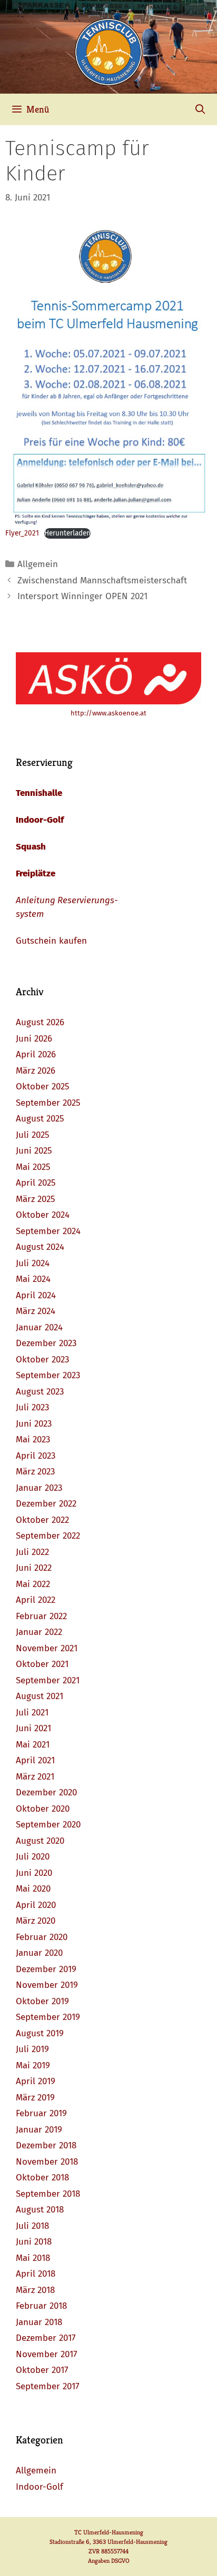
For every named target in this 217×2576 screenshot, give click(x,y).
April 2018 (36, 2274)
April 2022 (36, 1600)
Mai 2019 (33, 2065)
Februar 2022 (41, 1616)
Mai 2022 (33, 1584)
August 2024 (40, 1247)
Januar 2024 (39, 1327)
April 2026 (36, 1054)
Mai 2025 (33, 1167)
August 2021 (40, 1696)
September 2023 (48, 1375)
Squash (31, 847)
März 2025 (36, 1199)
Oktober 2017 (42, 2370)
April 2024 (36, 1295)
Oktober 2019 (42, 2001)
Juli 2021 (32, 1713)
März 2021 (35, 1777)
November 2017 (47, 2354)
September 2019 (48, 2017)
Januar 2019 (39, 2130)
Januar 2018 (39, 2322)
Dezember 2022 (46, 1504)
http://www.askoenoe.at (108, 713)
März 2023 (35, 1472)
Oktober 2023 (42, 1360)
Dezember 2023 (46, 1343)
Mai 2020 (33, 1889)
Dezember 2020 (46, 1792)
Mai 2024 (33, 1279)
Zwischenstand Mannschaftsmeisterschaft (102, 580)
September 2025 (48, 1103)
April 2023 (36, 1456)
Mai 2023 (33, 1439)
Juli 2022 (32, 1552)
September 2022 (48, 1536)
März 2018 (35, 2290)
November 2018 (47, 2162)
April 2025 (36, 1183)
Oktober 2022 (42, 1520)
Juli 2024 (33, 1263)
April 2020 (36, 1905)
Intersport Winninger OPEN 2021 (82, 596)
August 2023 (40, 1392)
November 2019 (47, 1985)
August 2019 (40, 2033)
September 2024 (48, 1231)
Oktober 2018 (42, 2178)
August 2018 (40, 2210)
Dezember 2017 (46, 2338)
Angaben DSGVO (109, 2560)
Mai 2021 (33, 1745)
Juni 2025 (34, 1151)
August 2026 (40, 1022)
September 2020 (48, 1825)
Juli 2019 (32, 2049)
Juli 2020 (33, 1857)
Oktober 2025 (43, 1087)
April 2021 (35, 1760)
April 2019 (36, 2081)
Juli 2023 (32, 1407)
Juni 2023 (34, 1424)
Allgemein (38, 564)
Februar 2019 (41, 2113)
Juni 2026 (34, 1039)
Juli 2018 (32, 2226)
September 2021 (48, 1680)
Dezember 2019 (46, 1969)
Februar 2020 (42, 1937)
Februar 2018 (41, 2306)
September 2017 (48, 2386)
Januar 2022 (39, 1632)
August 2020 (40, 1841)
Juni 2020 (34, 1873)
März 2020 (36, 1921)
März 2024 (36, 1311)
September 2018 (48, 2194)
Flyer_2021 (22, 533)
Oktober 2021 (42, 1664)
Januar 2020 (39, 1953)
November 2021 (47, 1648)
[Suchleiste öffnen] (200, 109)
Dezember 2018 (46, 2145)
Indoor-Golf (40, 820)
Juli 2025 (33, 1135)
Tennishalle (39, 793)
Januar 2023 (39, 1488)
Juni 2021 (33, 1728)
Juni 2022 (34, 1568)
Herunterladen (67, 533)
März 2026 (36, 1071)
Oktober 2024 (43, 1215)
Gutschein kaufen (51, 941)
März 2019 (35, 2098)
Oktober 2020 (43, 1809)
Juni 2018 (34, 2242)
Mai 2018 (33, 2258)
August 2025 (40, 1119)
